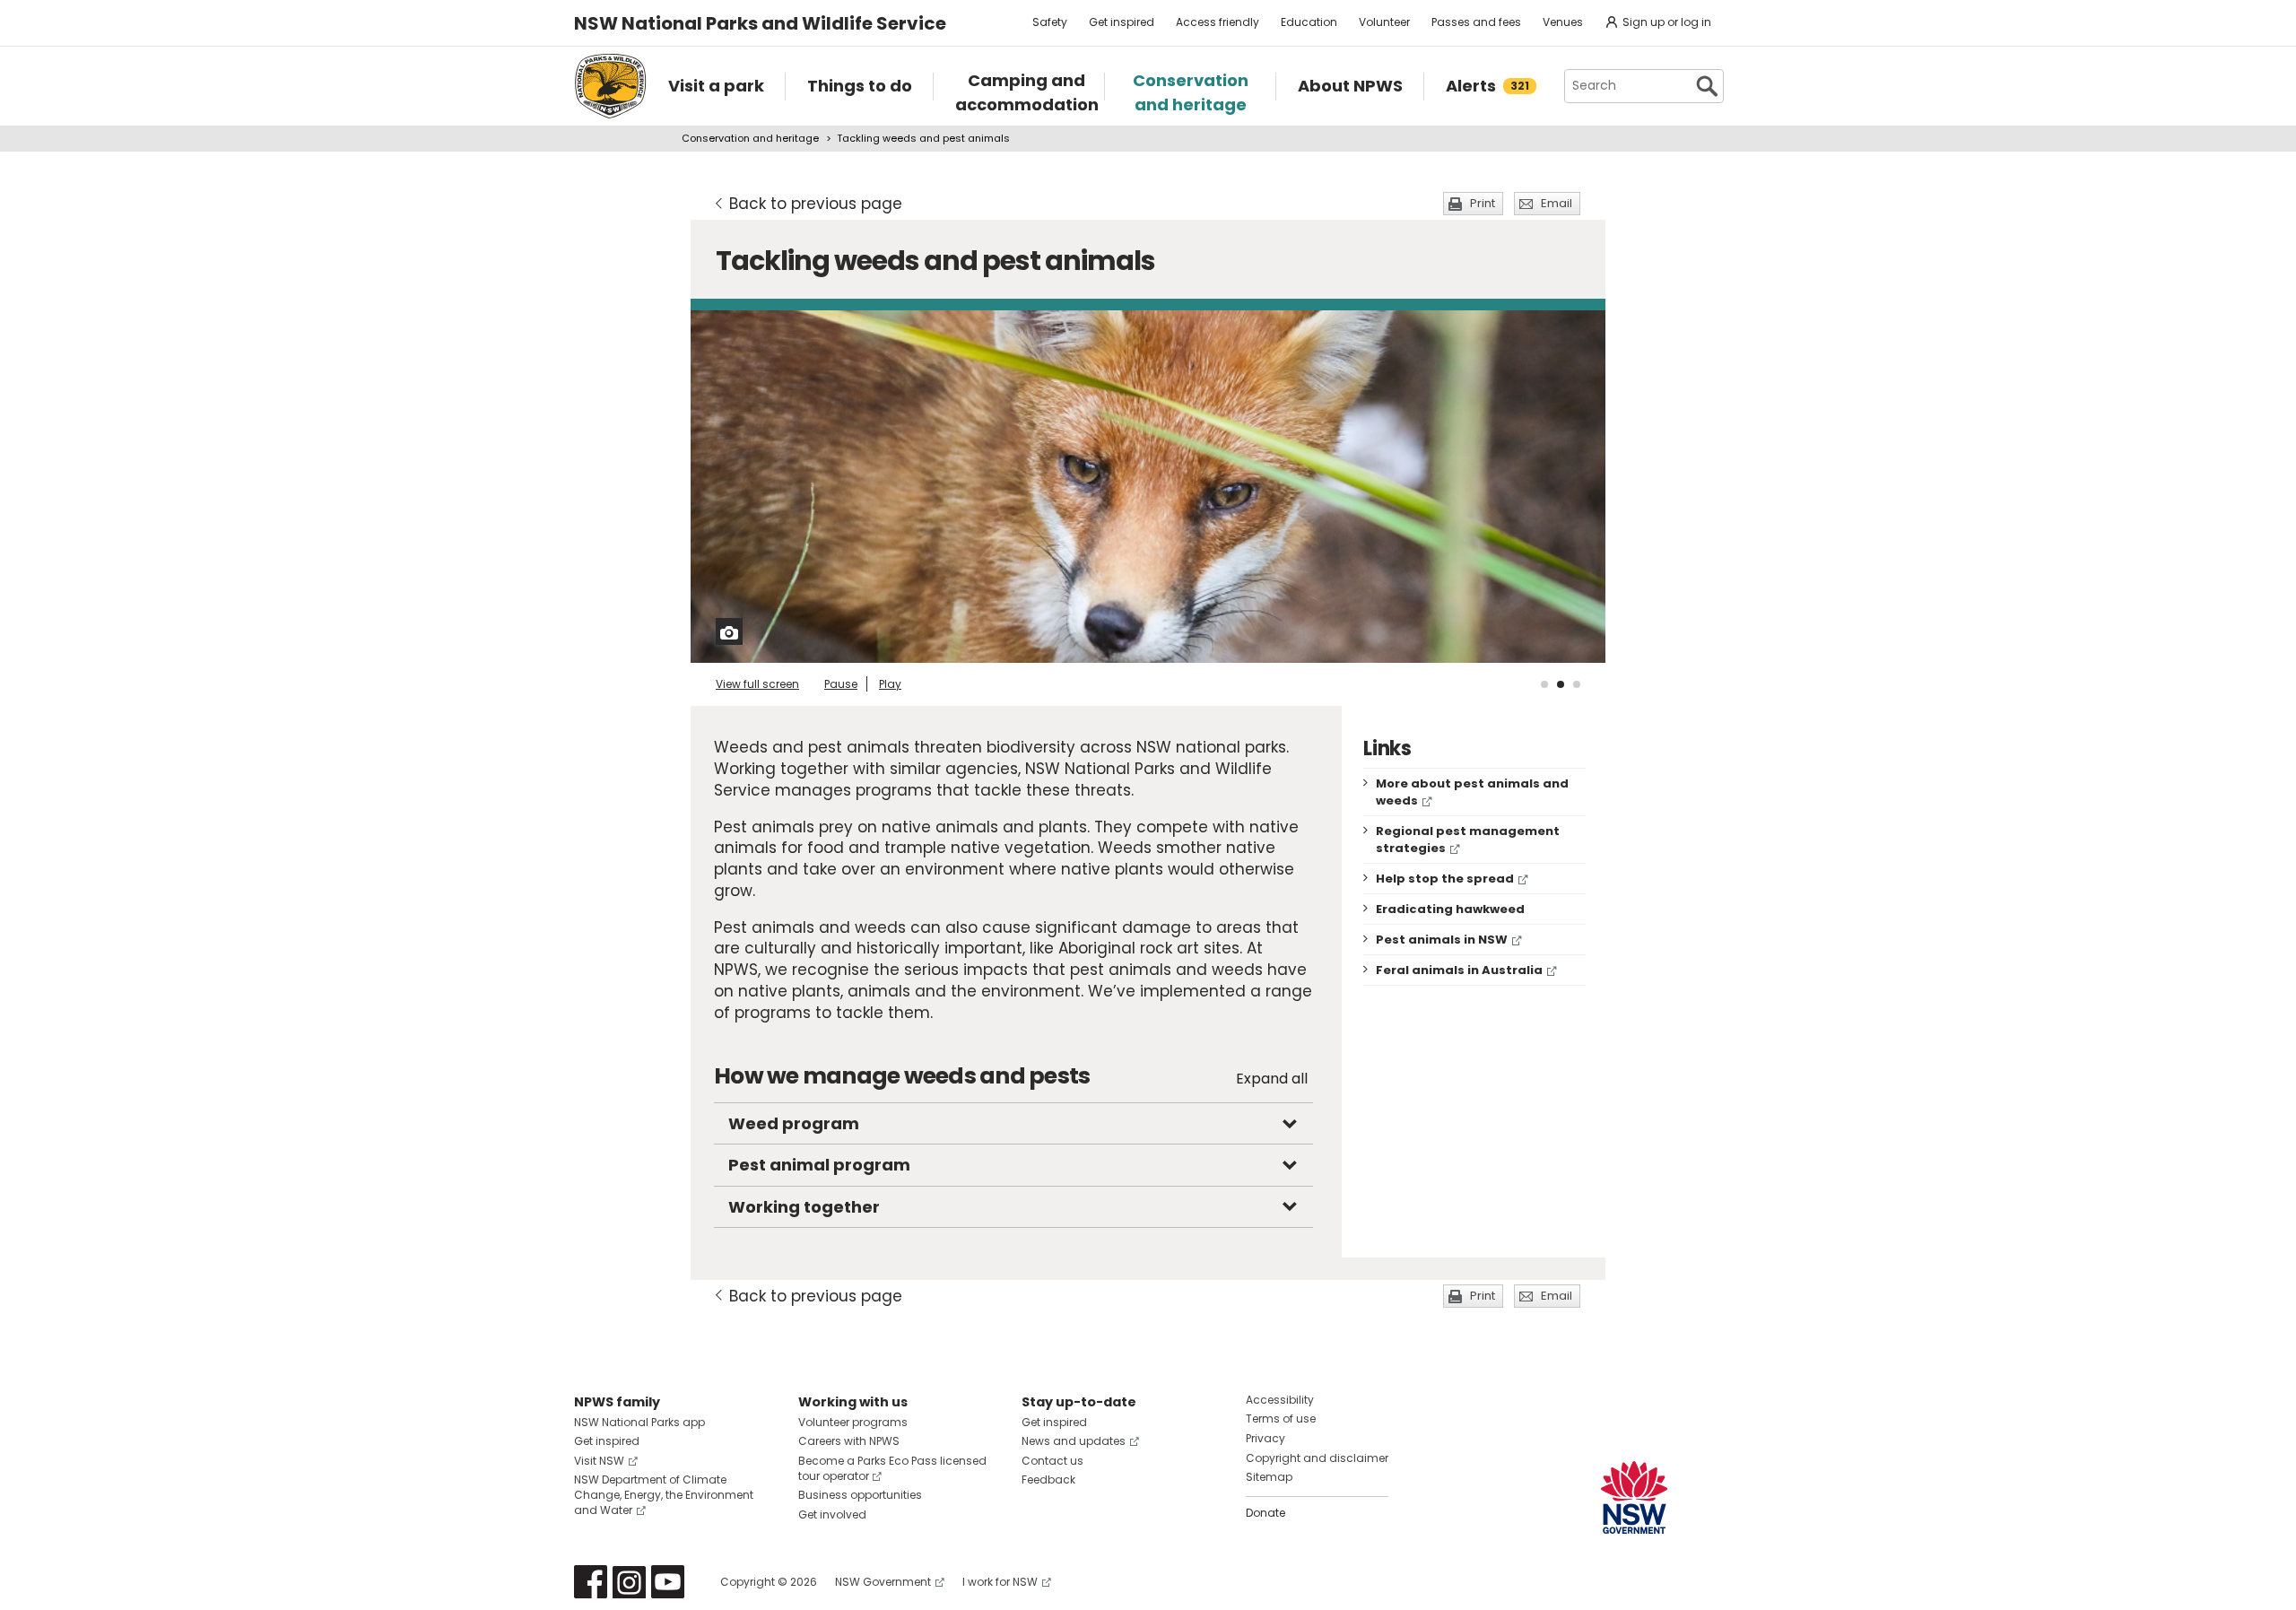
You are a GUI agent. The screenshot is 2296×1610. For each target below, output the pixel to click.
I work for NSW (1000, 1582)
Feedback (1048, 1479)
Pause (841, 684)
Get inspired (1122, 22)
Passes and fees (1476, 22)
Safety (1050, 22)
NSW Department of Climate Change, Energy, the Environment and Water (664, 1495)
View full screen (757, 684)
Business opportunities (860, 1495)
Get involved (832, 1514)
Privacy (1265, 1438)
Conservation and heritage (750, 138)
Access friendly (1218, 22)
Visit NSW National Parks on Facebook (591, 1582)
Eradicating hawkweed (1450, 909)
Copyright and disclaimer (1317, 1458)
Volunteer (1384, 22)
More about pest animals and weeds (1472, 792)
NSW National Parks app (639, 1422)
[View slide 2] (1561, 684)
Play (890, 684)
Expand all (1272, 1079)
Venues (1563, 22)
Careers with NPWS (849, 1441)
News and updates (1074, 1441)
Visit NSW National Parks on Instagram (629, 1582)
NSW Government (883, 1582)
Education (1309, 22)
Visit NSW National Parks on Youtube (668, 1582)
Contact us (1052, 1461)
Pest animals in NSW (1442, 940)
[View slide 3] (1577, 684)
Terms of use (1281, 1419)
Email (1557, 203)
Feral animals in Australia (1459, 970)
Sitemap (1269, 1477)
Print (1483, 203)
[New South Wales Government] (1634, 1497)
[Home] (610, 86)
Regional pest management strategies (1468, 840)
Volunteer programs (853, 1422)
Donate (1265, 1513)
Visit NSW (599, 1461)
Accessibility (1280, 1400)
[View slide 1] (1544, 684)
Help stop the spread (1445, 879)
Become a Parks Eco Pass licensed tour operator (892, 1468)
